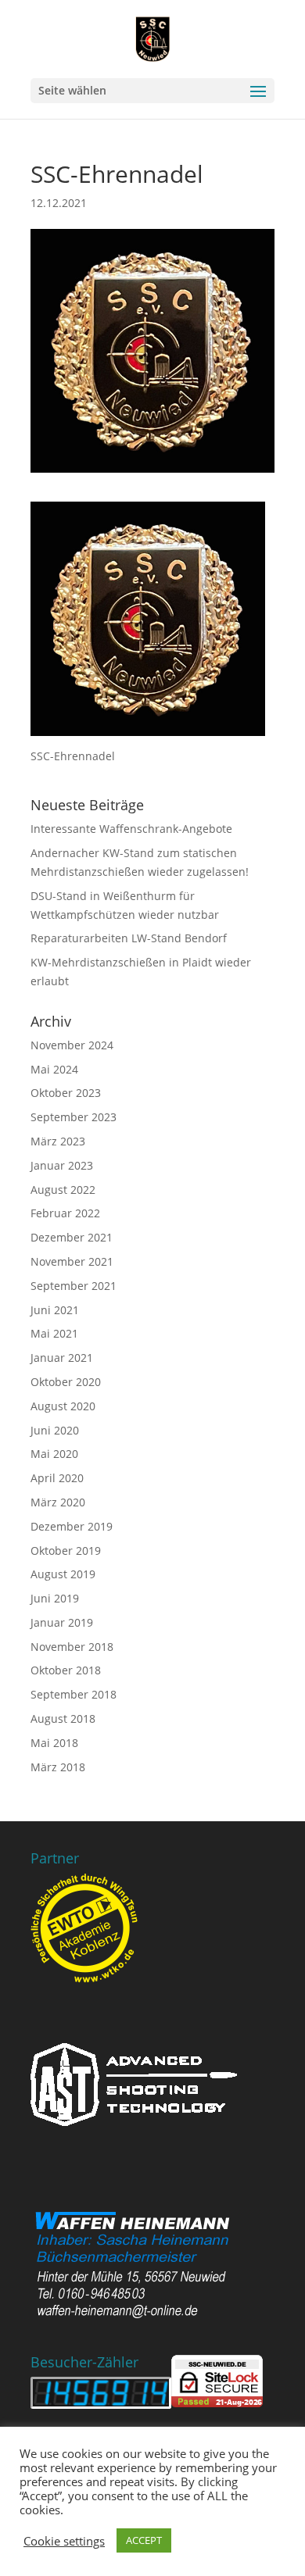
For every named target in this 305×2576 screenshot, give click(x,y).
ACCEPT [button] (144, 2540)
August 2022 (63, 1190)
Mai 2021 (54, 1333)
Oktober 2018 (66, 1670)
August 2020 (63, 1406)
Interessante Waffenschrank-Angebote (131, 829)
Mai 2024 (54, 1069)
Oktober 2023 (66, 1093)
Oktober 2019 (66, 1551)
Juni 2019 (55, 1598)
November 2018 (72, 1647)
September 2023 (74, 1117)
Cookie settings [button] (64, 2541)
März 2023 (58, 1141)
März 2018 (58, 1767)
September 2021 (74, 1286)
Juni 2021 (55, 1310)
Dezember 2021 (72, 1237)
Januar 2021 (62, 1358)
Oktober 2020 (66, 1382)
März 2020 (58, 1502)
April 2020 (57, 1478)
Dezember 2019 (72, 1526)
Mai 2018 (54, 1743)
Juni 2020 (55, 1430)
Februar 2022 (65, 1213)
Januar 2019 (62, 1622)
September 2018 (74, 1694)
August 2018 (63, 1719)
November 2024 (72, 1045)
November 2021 (72, 1261)
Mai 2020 (54, 1454)
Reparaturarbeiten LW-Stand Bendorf (129, 938)
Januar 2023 (62, 1165)
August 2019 (63, 1574)
